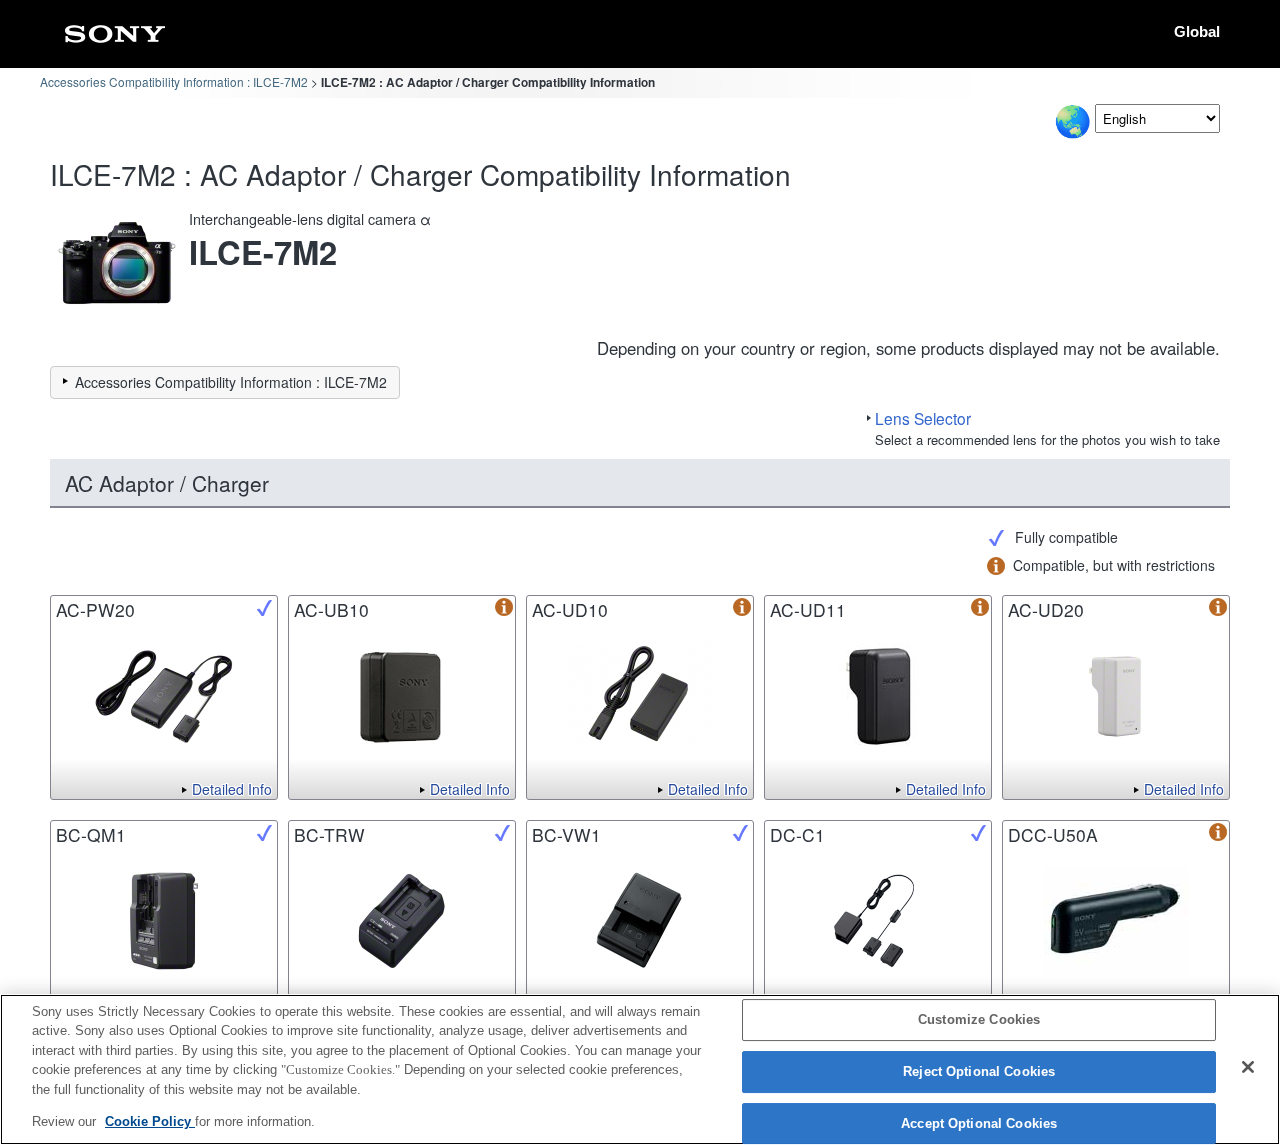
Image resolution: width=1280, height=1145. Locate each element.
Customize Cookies (979, 1020)
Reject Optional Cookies (979, 1071)
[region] (640, 1069)
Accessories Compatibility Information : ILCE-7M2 (174, 81)
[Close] (1248, 1067)
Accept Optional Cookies (979, 1123)
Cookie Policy (150, 1121)
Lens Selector (923, 418)
